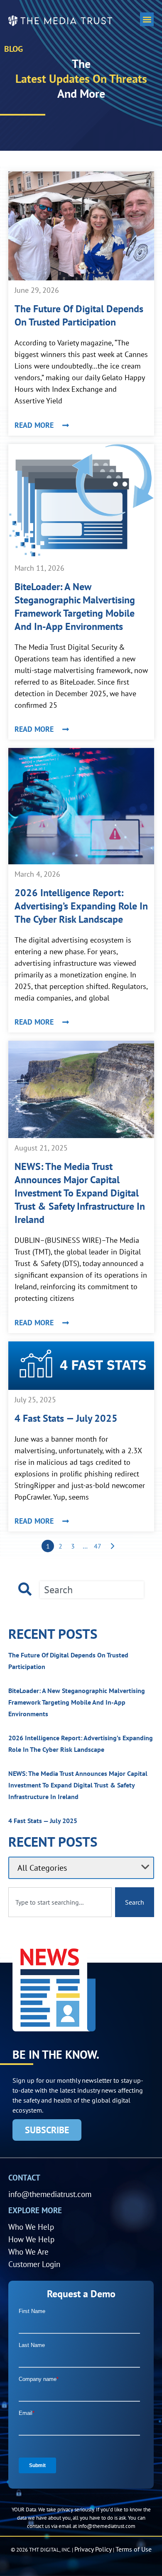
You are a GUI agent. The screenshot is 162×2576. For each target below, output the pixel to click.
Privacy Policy (93, 2549)
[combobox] (92, 1590)
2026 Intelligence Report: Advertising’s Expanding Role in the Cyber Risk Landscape (81, 906)
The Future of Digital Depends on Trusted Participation (79, 315)
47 (98, 1546)
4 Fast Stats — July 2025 (66, 1418)
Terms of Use (134, 2549)
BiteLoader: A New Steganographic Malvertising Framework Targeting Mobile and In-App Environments (75, 607)
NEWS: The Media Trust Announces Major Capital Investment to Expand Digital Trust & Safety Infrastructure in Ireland (80, 1193)
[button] (147, 19)
